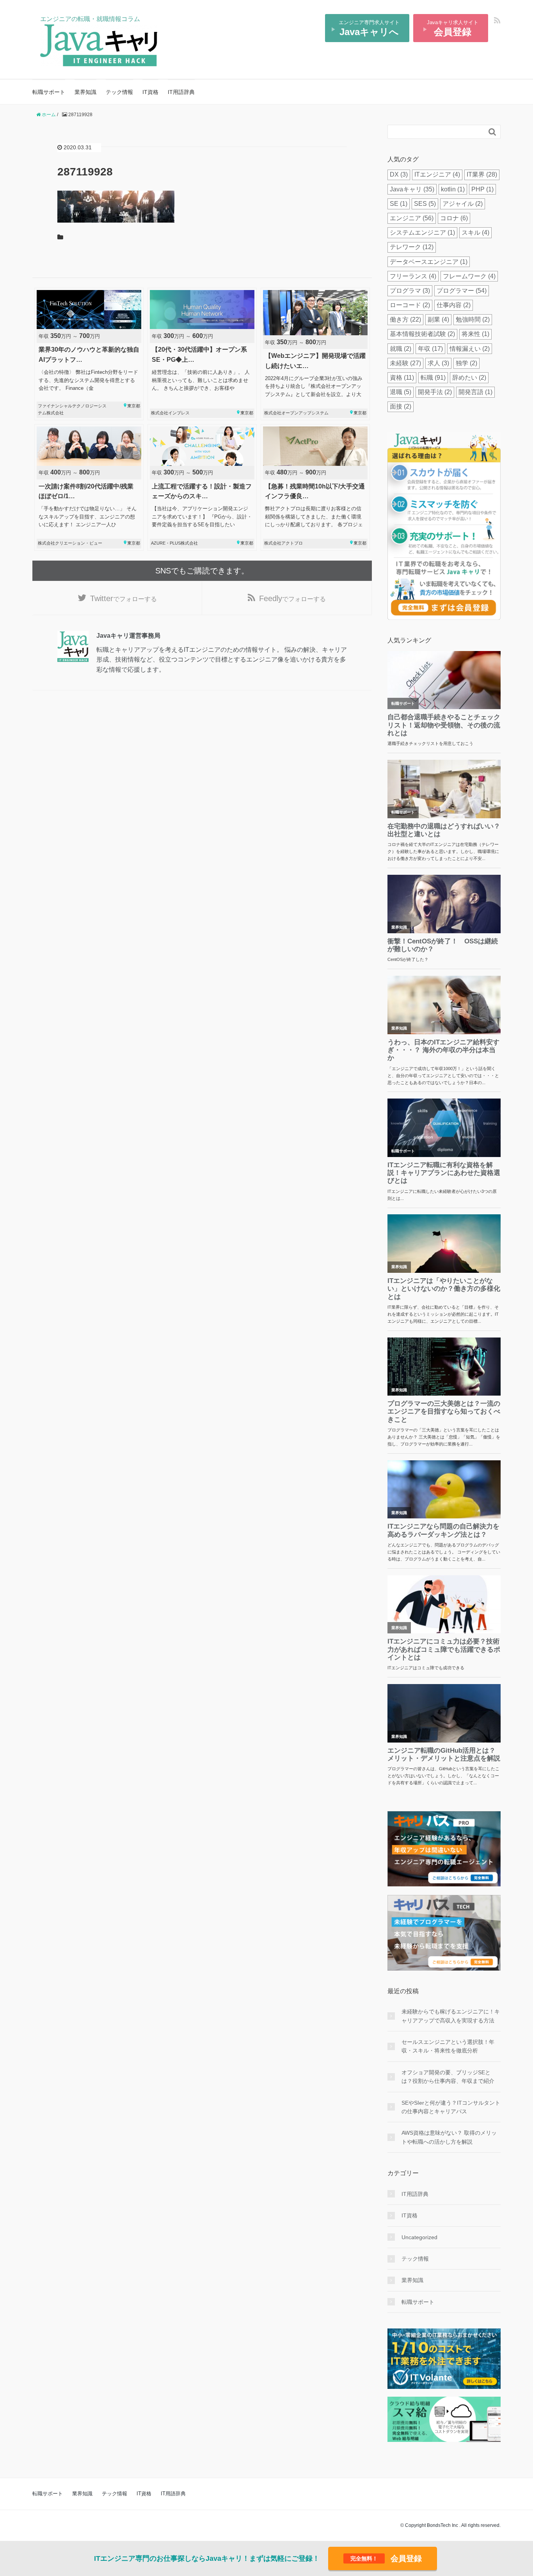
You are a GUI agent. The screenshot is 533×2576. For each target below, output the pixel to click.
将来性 (475, 334)
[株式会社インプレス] (202, 354)
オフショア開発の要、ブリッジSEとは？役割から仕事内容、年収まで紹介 (448, 2077)
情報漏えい (470, 349)
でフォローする (123, 598)
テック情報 (119, 92)
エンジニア (412, 218)
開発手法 (435, 392)
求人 (438, 363)
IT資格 (150, 92)
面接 (401, 406)
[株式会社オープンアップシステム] (315, 354)
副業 (438, 319)
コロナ (454, 218)
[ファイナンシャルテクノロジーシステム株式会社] (89, 354)
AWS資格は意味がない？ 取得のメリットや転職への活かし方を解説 (449, 2137)
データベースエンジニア (429, 262)
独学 (466, 363)
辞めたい (469, 378)
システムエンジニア (422, 233)
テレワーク (412, 247)
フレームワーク (469, 276)
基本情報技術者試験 (422, 334)
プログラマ (410, 291)
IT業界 (482, 174)
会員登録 (386, 2558)
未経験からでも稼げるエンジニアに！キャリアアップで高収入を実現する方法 (451, 2016)
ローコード (410, 305)
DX (399, 174)
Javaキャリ (412, 189)
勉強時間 (473, 319)
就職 (401, 349)
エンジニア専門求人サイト (369, 28)
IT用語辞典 (181, 92)
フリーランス (413, 276)
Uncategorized (419, 2237)
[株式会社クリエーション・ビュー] (89, 487)
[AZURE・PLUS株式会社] (202, 487)
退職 (401, 392)
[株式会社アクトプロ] (315, 487)
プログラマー (462, 291)
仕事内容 (454, 305)
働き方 (405, 319)
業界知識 (85, 92)
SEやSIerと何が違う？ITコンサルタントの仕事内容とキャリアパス (451, 2107)
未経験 (405, 363)
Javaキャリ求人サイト (453, 28)
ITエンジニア (437, 174)
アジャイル (463, 204)
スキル (475, 233)
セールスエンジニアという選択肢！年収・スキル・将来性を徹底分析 (448, 2046)
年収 (430, 349)
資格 (402, 378)
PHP (482, 189)
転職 (433, 378)
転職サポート (49, 92)
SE (399, 204)
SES (425, 204)
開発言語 (475, 392)
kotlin (453, 189)
